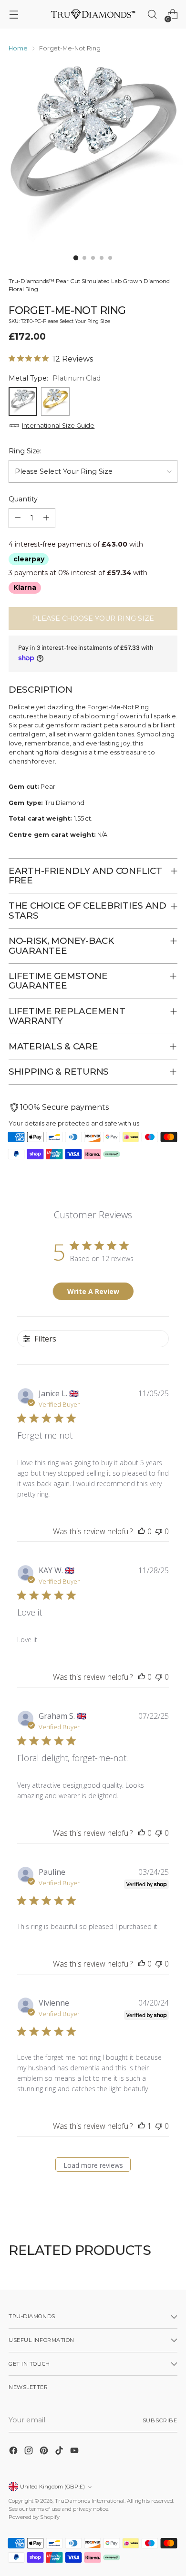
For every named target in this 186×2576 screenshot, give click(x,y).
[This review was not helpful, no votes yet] (159, 1531)
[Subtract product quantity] (18, 518)
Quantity (23, 499)
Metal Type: (55, 378)
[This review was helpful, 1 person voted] (142, 2126)
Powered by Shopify (34, 2517)
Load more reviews (93, 2165)
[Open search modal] (152, 15)
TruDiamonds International (90, 2501)
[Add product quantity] (46, 518)
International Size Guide (58, 426)
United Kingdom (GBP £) (52, 2487)
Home (18, 48)
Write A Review (93, 1291)
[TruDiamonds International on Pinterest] (45, 2452)
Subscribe (160, 2420)
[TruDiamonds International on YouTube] (75, 2452)
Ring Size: (25, 451)
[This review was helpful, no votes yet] (142, 1531)
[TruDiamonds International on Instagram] (30, 2452)
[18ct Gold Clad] (55, 402)
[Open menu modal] (14, 15)
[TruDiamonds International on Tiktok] (60, 2452)
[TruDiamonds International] (93, 14)
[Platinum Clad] (23, 402)
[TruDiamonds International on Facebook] (14, 2452)
